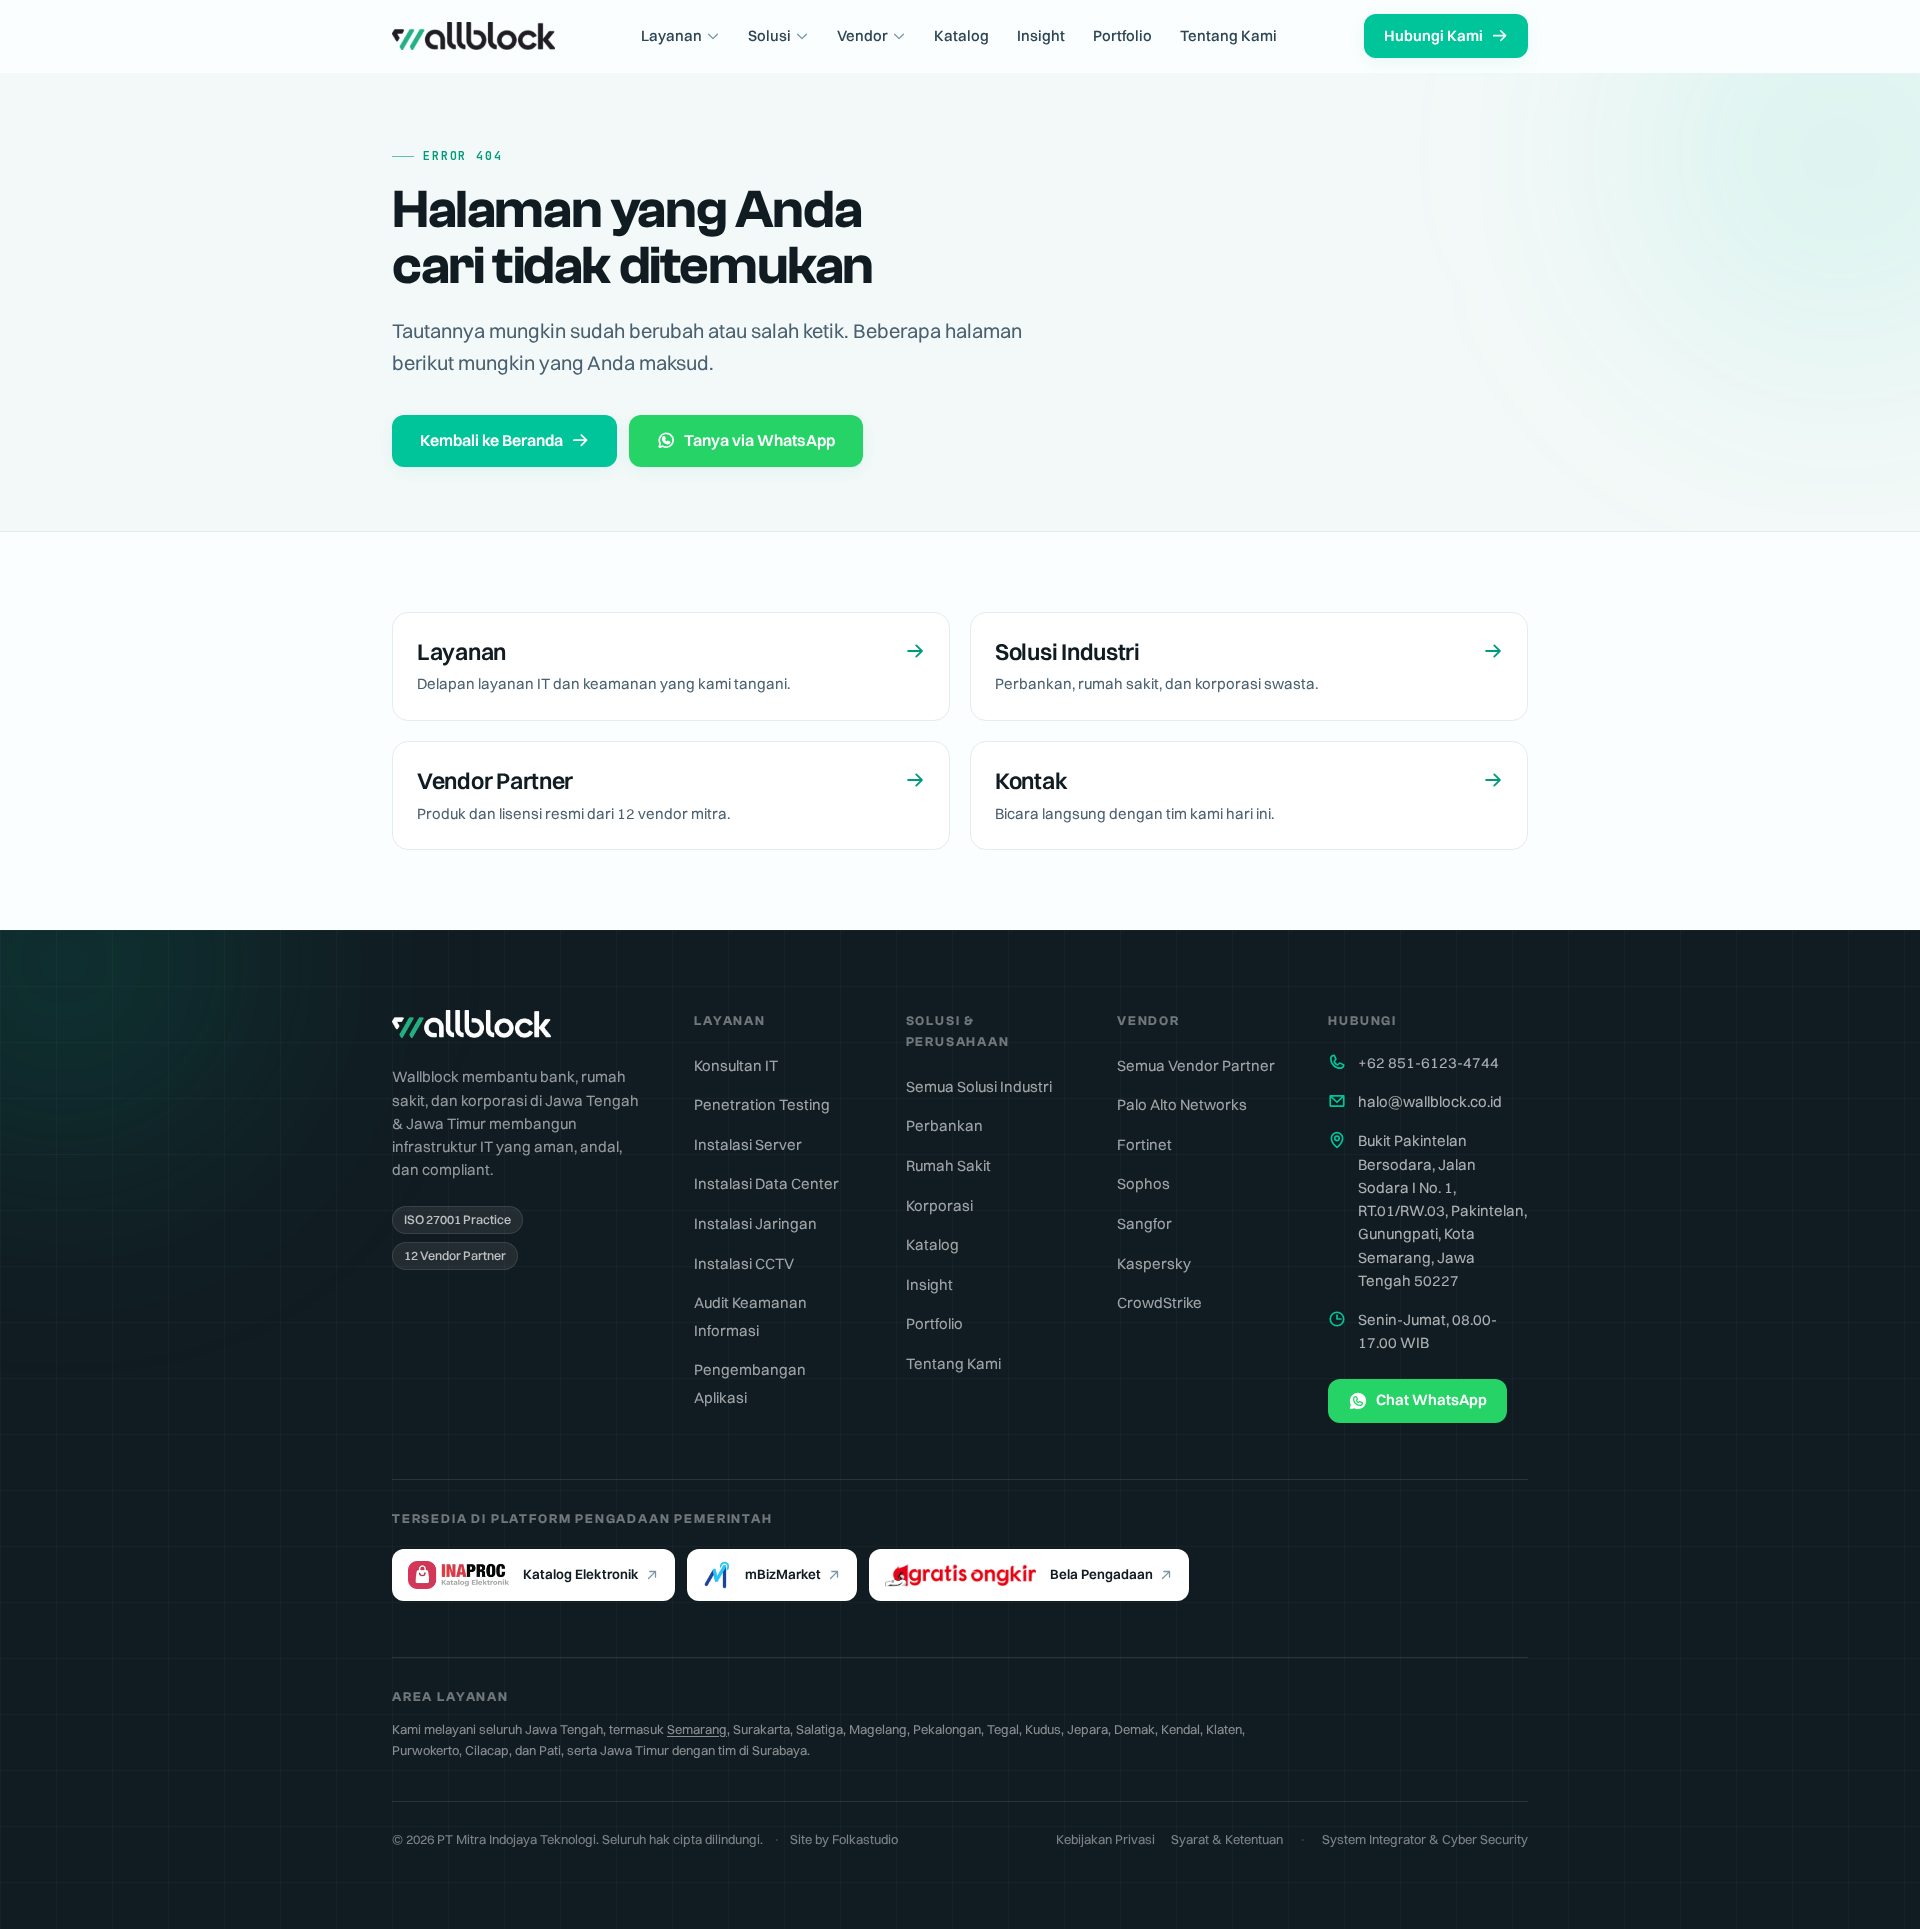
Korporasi (939, 1205)
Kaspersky (1154, 1263)
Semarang (697, 1729)
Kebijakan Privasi (1105, 1839)
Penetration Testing (762, 1104)
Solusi (769, 35)
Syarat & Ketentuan (1227, 1839)
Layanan (671, 35)
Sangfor (1144, 1223)
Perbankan (944, 1125)
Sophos (1143, 1183)
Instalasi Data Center (766, 1183)
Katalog (961, 35)
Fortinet (1144, 1144)
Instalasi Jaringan (755, 1223)
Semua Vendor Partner (1196, 1065)
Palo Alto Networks (1182, 1104)
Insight (1041, 35)
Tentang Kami (1228, 35)
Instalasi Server (748, 1144)
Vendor (862, 35)
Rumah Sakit (948, 1165)
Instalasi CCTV (744, 1263)
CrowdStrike (1159, 1302)
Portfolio (1122, 35)
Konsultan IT (736, 1065)
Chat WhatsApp (1431, 1399)
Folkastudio (865, 1839)
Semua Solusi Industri (979, 1086)
